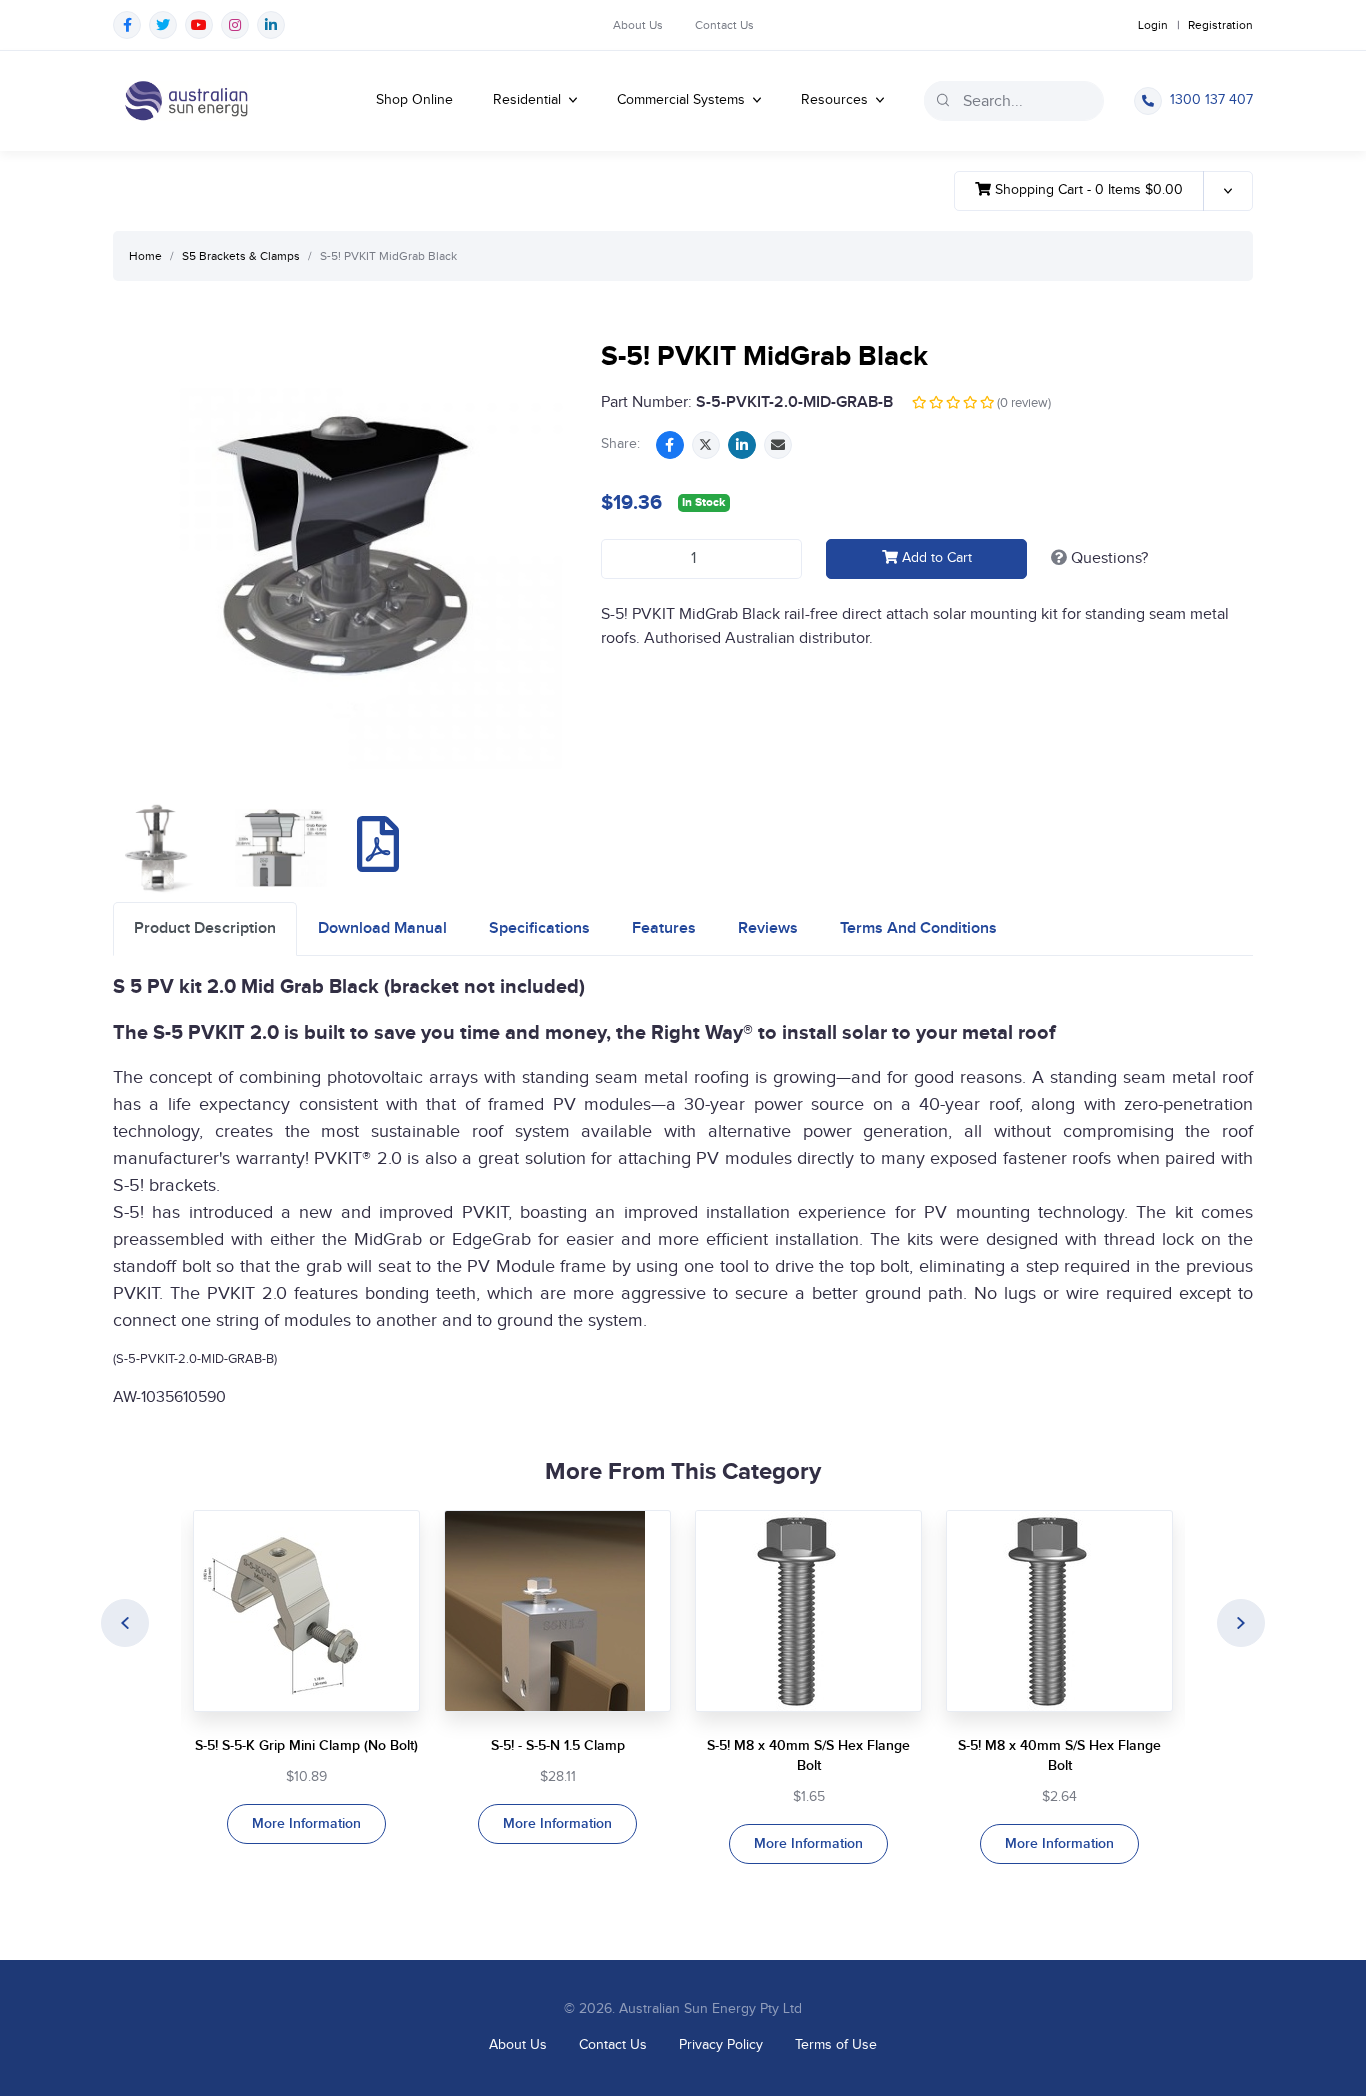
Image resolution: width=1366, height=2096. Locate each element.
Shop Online (414, 100)
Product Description (205, 928)
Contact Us (724, 25)
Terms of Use (836, 2045)
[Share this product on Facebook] (670, 445)
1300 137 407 (1211, 100)
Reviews (768, 928)
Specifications (539, 928)
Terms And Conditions (918, 928)
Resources (836, 100)
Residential (529, 100)
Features (664, 928)
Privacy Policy (721, 2045)
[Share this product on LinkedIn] (742, 445)
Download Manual (382, 928)
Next (1241, 1623)
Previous (125, 1623)
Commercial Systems (683, 100)
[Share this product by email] (778, 445)
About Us (638, 25)
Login (1153, 25)
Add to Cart (935, 558)
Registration (1220, 25)
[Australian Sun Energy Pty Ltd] (186, 101)
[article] (306, 1677)
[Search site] (943, 100)
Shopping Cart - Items (1087, 190)
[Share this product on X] (706, 445)
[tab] (205, 928)
